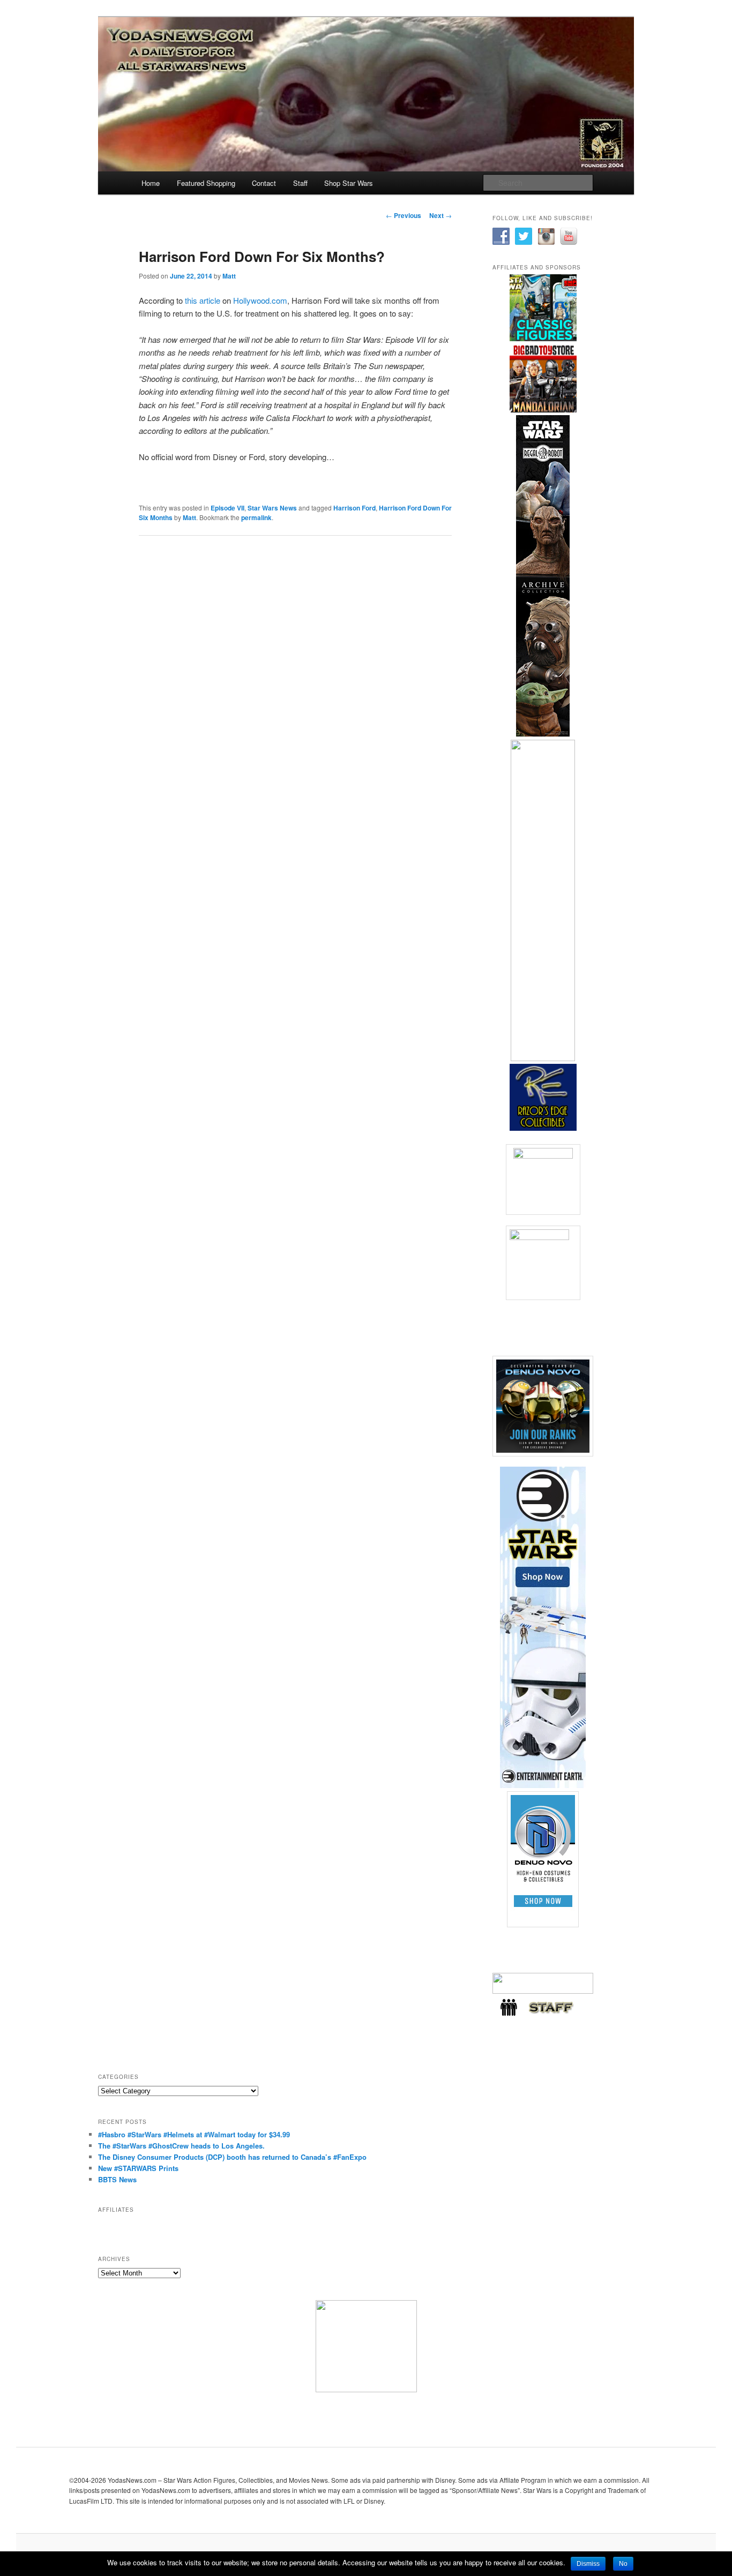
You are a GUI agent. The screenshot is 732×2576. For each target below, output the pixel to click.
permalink (256, 517)
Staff (300, 183)
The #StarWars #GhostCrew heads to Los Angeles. (181, 2146)
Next (440, 215)
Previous (404, 215)
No (623, 2564)
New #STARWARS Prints (138, 2168)
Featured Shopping (206, 183)
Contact (264, 183)
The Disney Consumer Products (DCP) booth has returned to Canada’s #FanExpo (232, 2157)
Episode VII (227, 508)
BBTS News (117, 2179)
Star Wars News (272, 508)
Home (151, 183)
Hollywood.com (260, 300)
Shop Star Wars (349, 183)
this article (203, 300)
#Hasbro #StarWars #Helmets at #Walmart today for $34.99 (194, 2134)
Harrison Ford (354, 508)
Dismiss (588, 2564)
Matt (229, 276)
